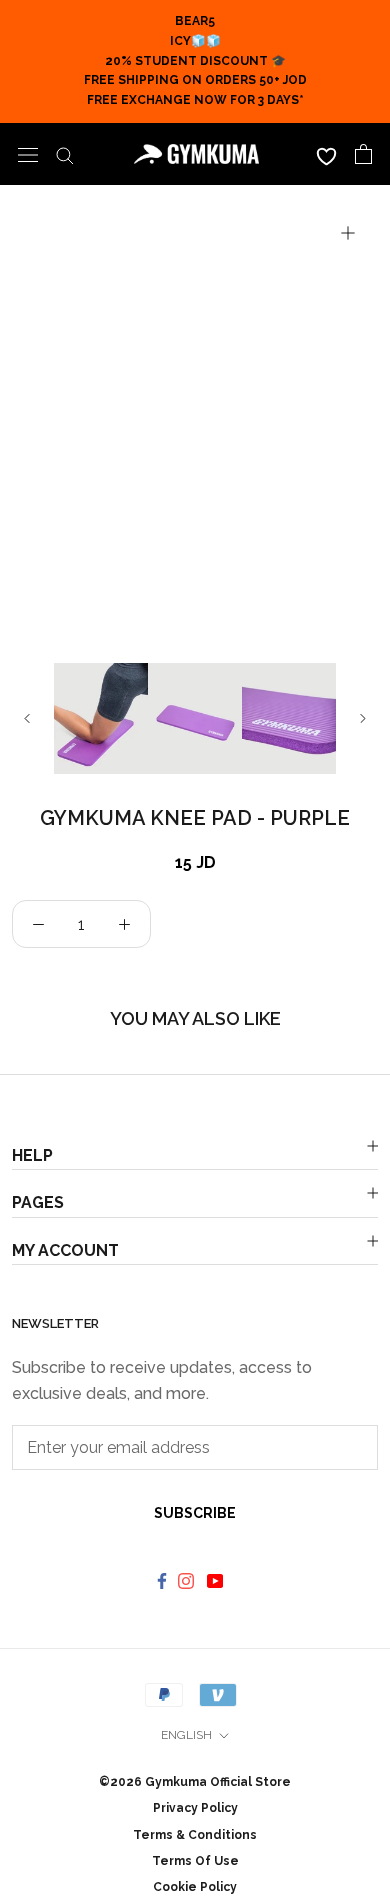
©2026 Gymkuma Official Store (195, 1782)
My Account (65, 1250)
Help (32, 1155)
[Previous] (27, 718)
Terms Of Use (195, 1861)
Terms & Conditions (195, 1835)
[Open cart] (363, 154)
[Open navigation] (28, 154)
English (186, 1735)
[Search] (65, 153)
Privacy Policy (195, 1808)
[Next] (363, 718)
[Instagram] (188, 1580)
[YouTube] (217, 1580)
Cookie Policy (195, 1887)
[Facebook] (162, 1580)
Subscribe (195, 1513)
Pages (38, 1202)
